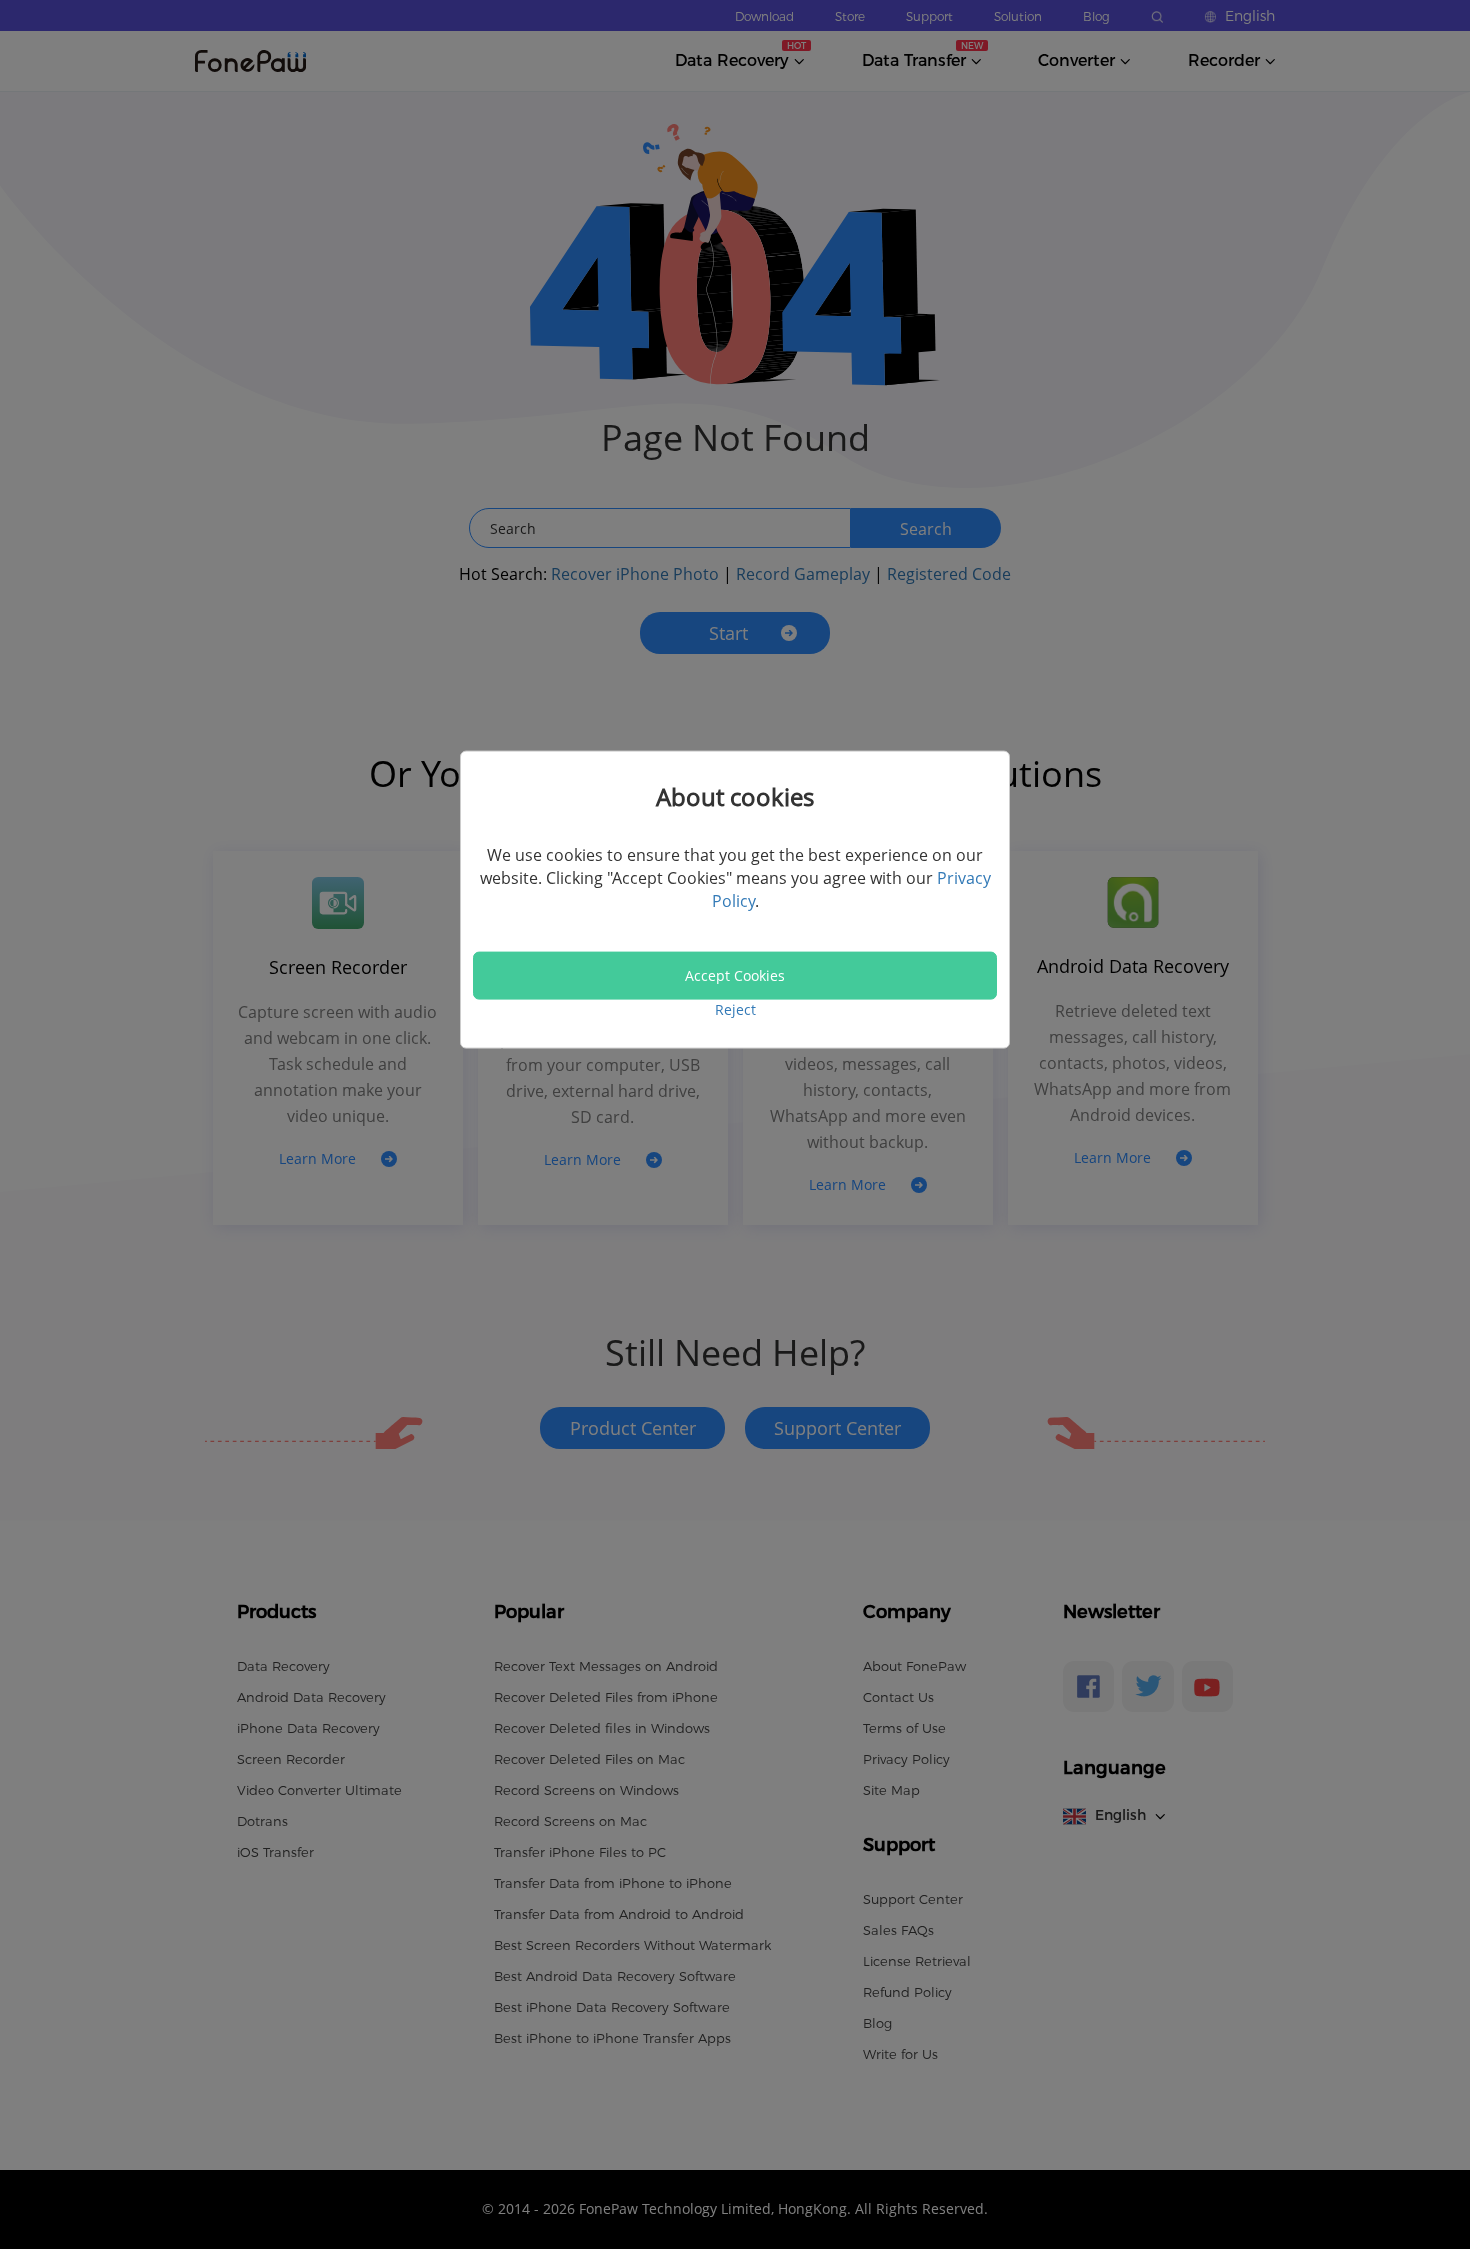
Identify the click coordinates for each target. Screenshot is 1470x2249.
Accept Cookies (735, 975)
